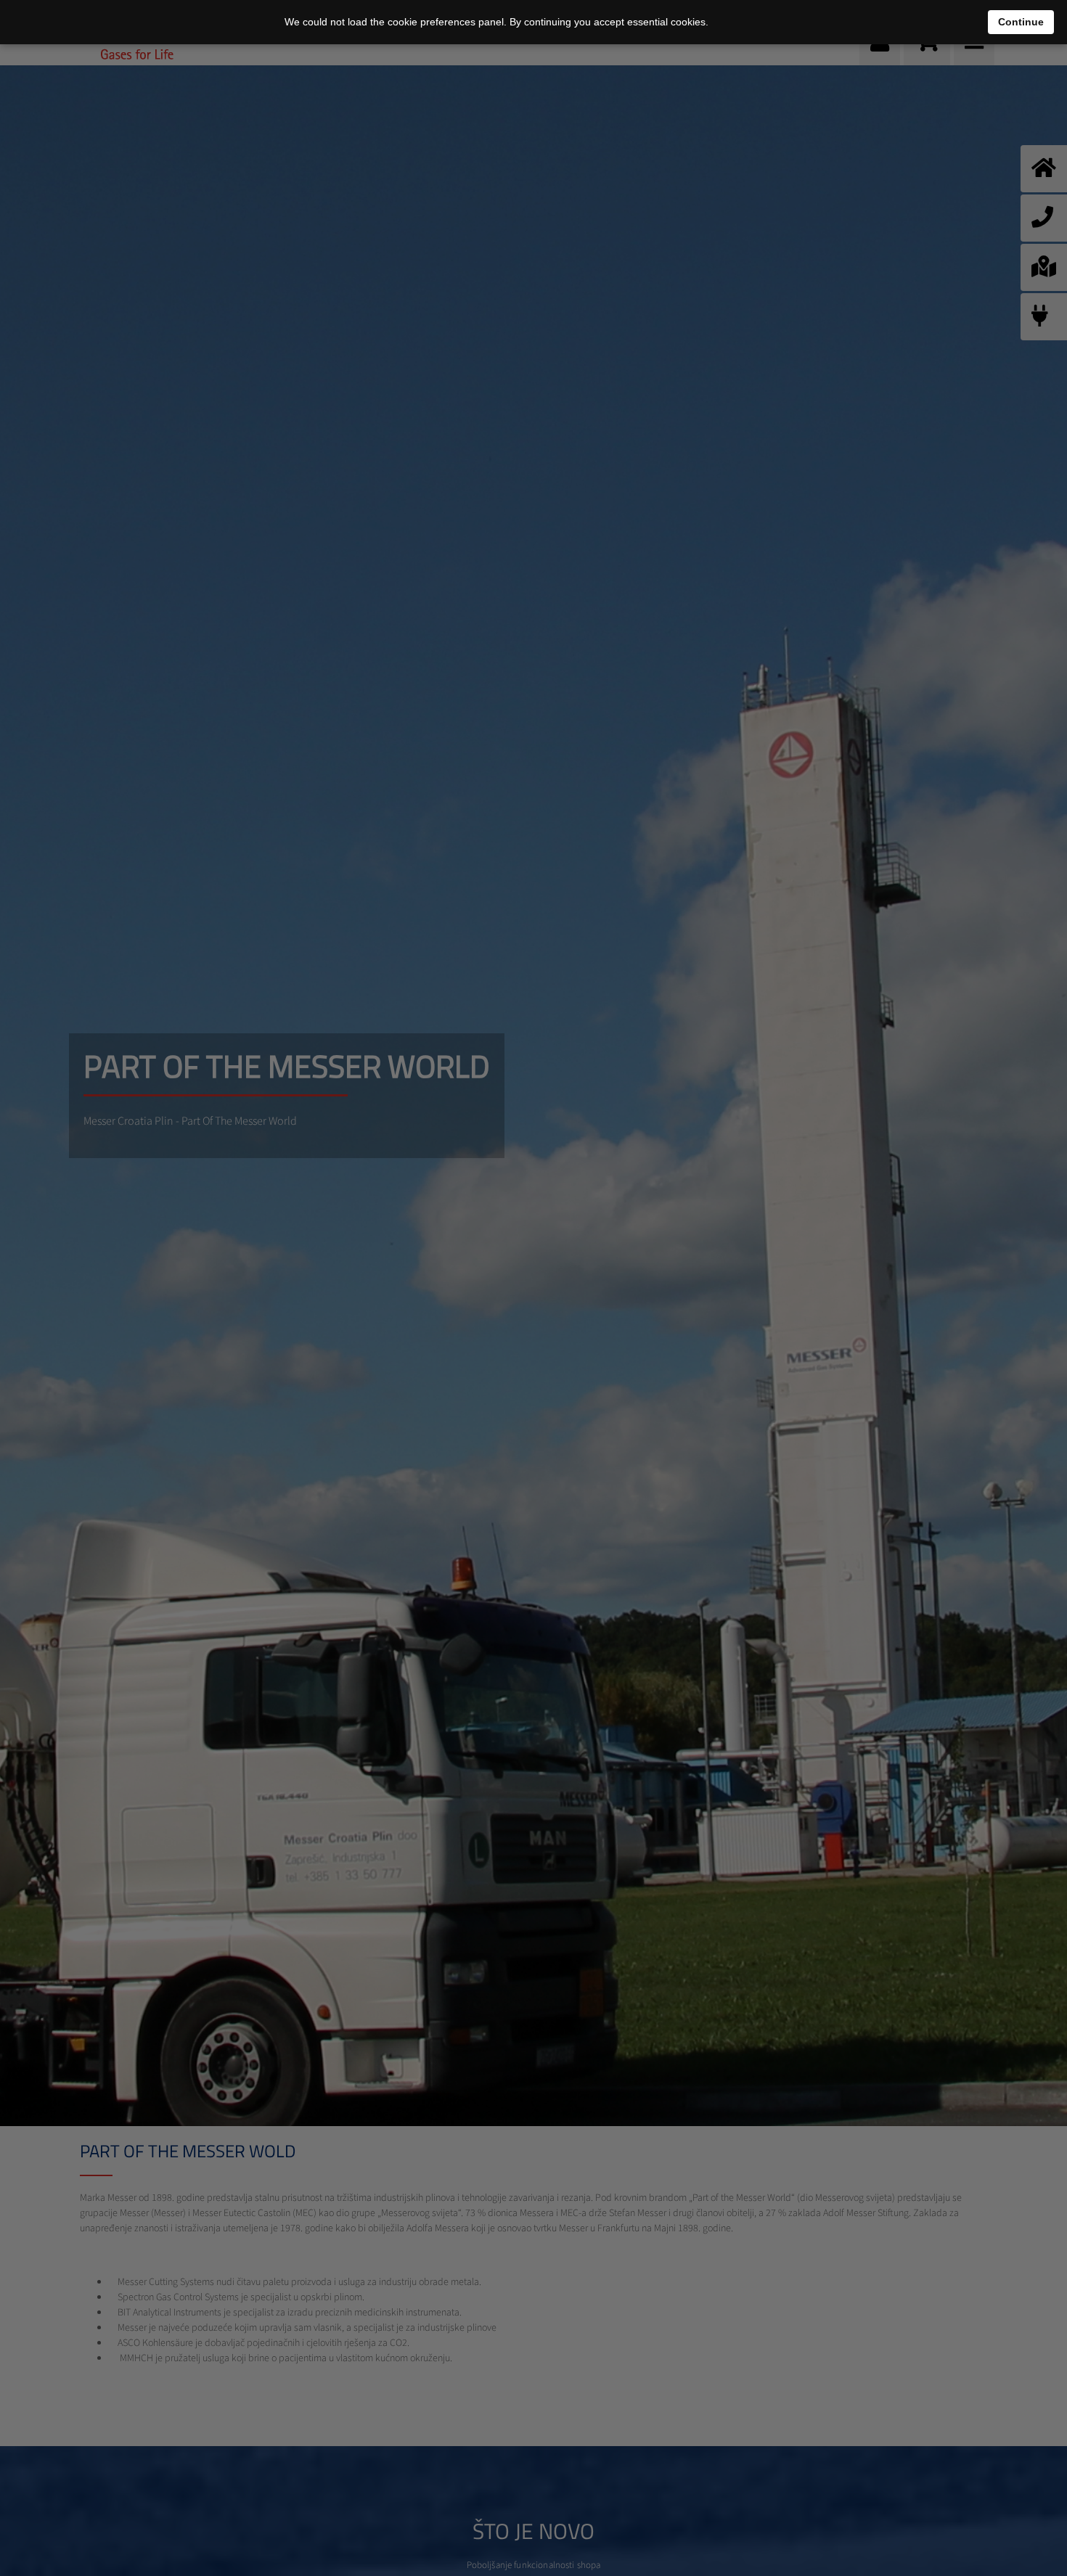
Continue (1021, 22)
